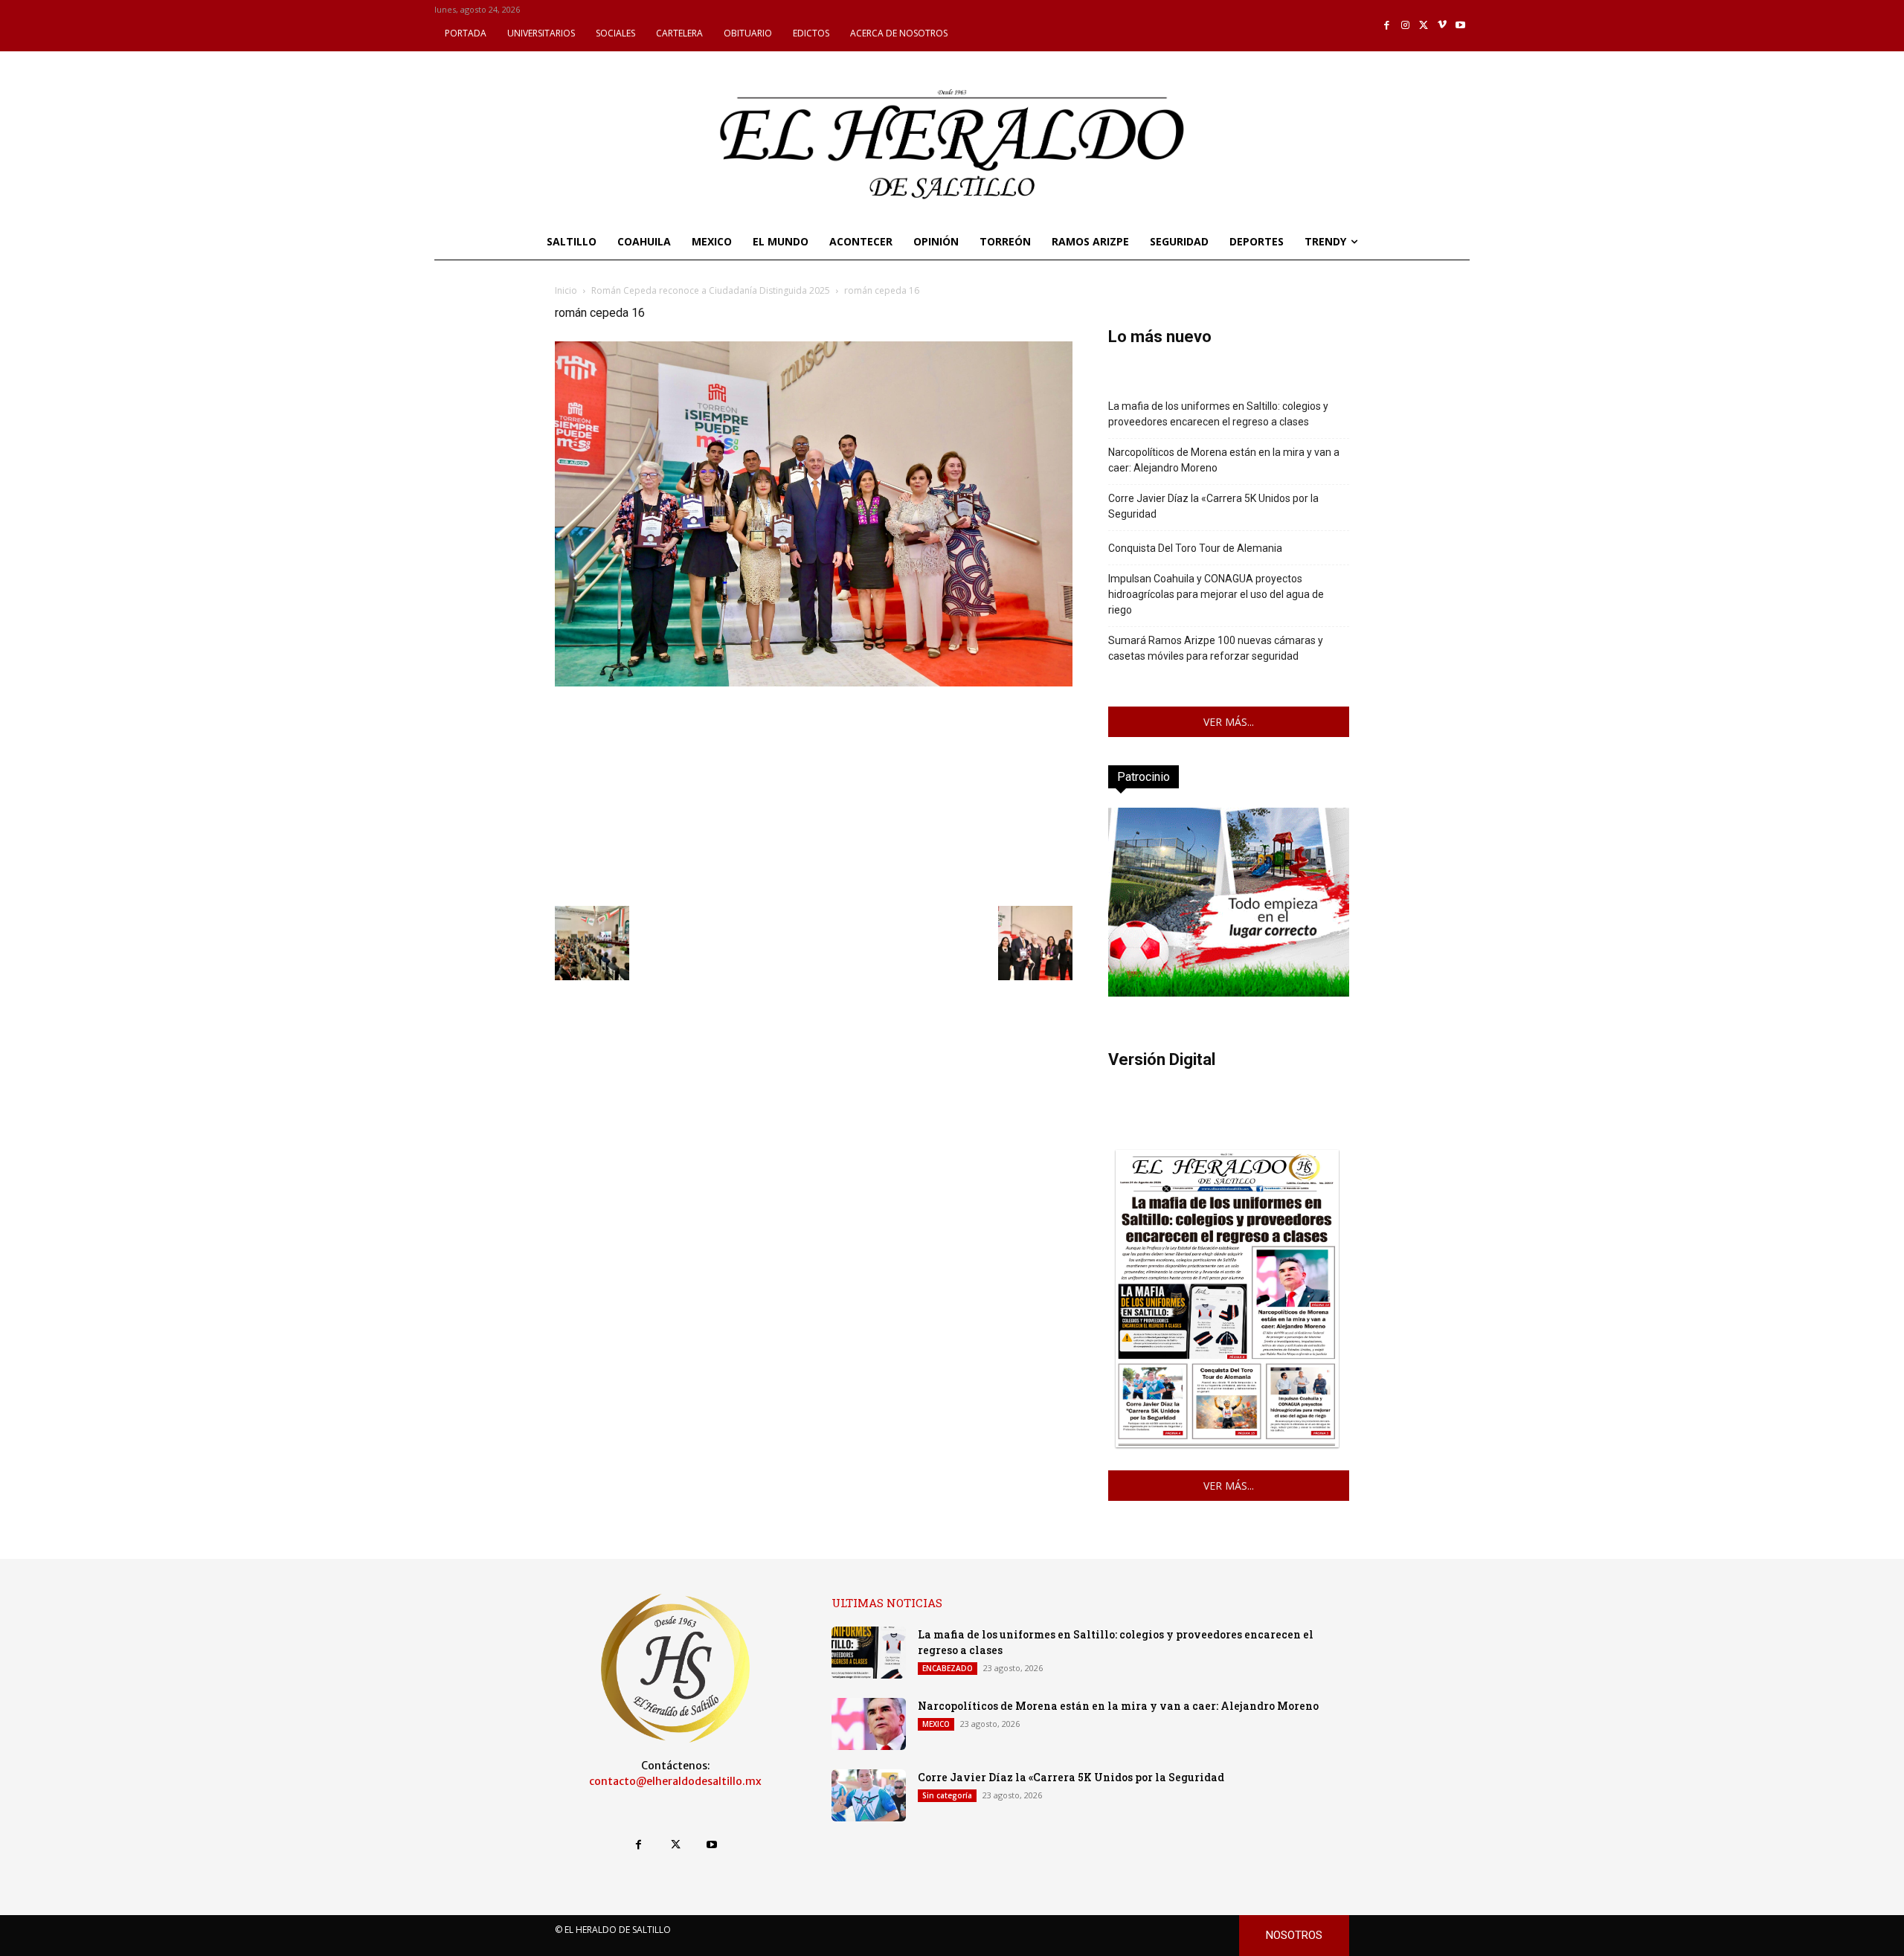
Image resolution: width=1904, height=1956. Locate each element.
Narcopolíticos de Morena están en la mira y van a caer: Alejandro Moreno (1224, 460)
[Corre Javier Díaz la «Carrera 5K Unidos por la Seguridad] (869, 1795)
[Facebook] (1387, 26)
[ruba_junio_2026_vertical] (1229, 993)
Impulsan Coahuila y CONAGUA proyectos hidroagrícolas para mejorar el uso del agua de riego (1216, 594)
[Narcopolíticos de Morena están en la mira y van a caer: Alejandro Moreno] (869, 1724)
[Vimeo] (1443, 26)
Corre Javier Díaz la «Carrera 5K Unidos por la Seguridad (1213, 506)
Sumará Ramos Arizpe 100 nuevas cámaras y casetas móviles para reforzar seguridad (1216, 648)
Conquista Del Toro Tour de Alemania (1195, 548)
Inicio (566, 290)
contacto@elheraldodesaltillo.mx (675, 1781)
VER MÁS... (1229, 722)
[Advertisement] (814, 794)
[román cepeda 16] (814, 682)
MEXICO (936, 1724)
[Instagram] (1405, 26)
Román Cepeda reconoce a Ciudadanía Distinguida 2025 (711, 290)
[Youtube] (1460, 26)
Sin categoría (947, 1795)
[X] (1424, 26)
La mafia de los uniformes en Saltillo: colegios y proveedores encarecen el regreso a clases (1218, 414)
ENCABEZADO (948, 1668)
